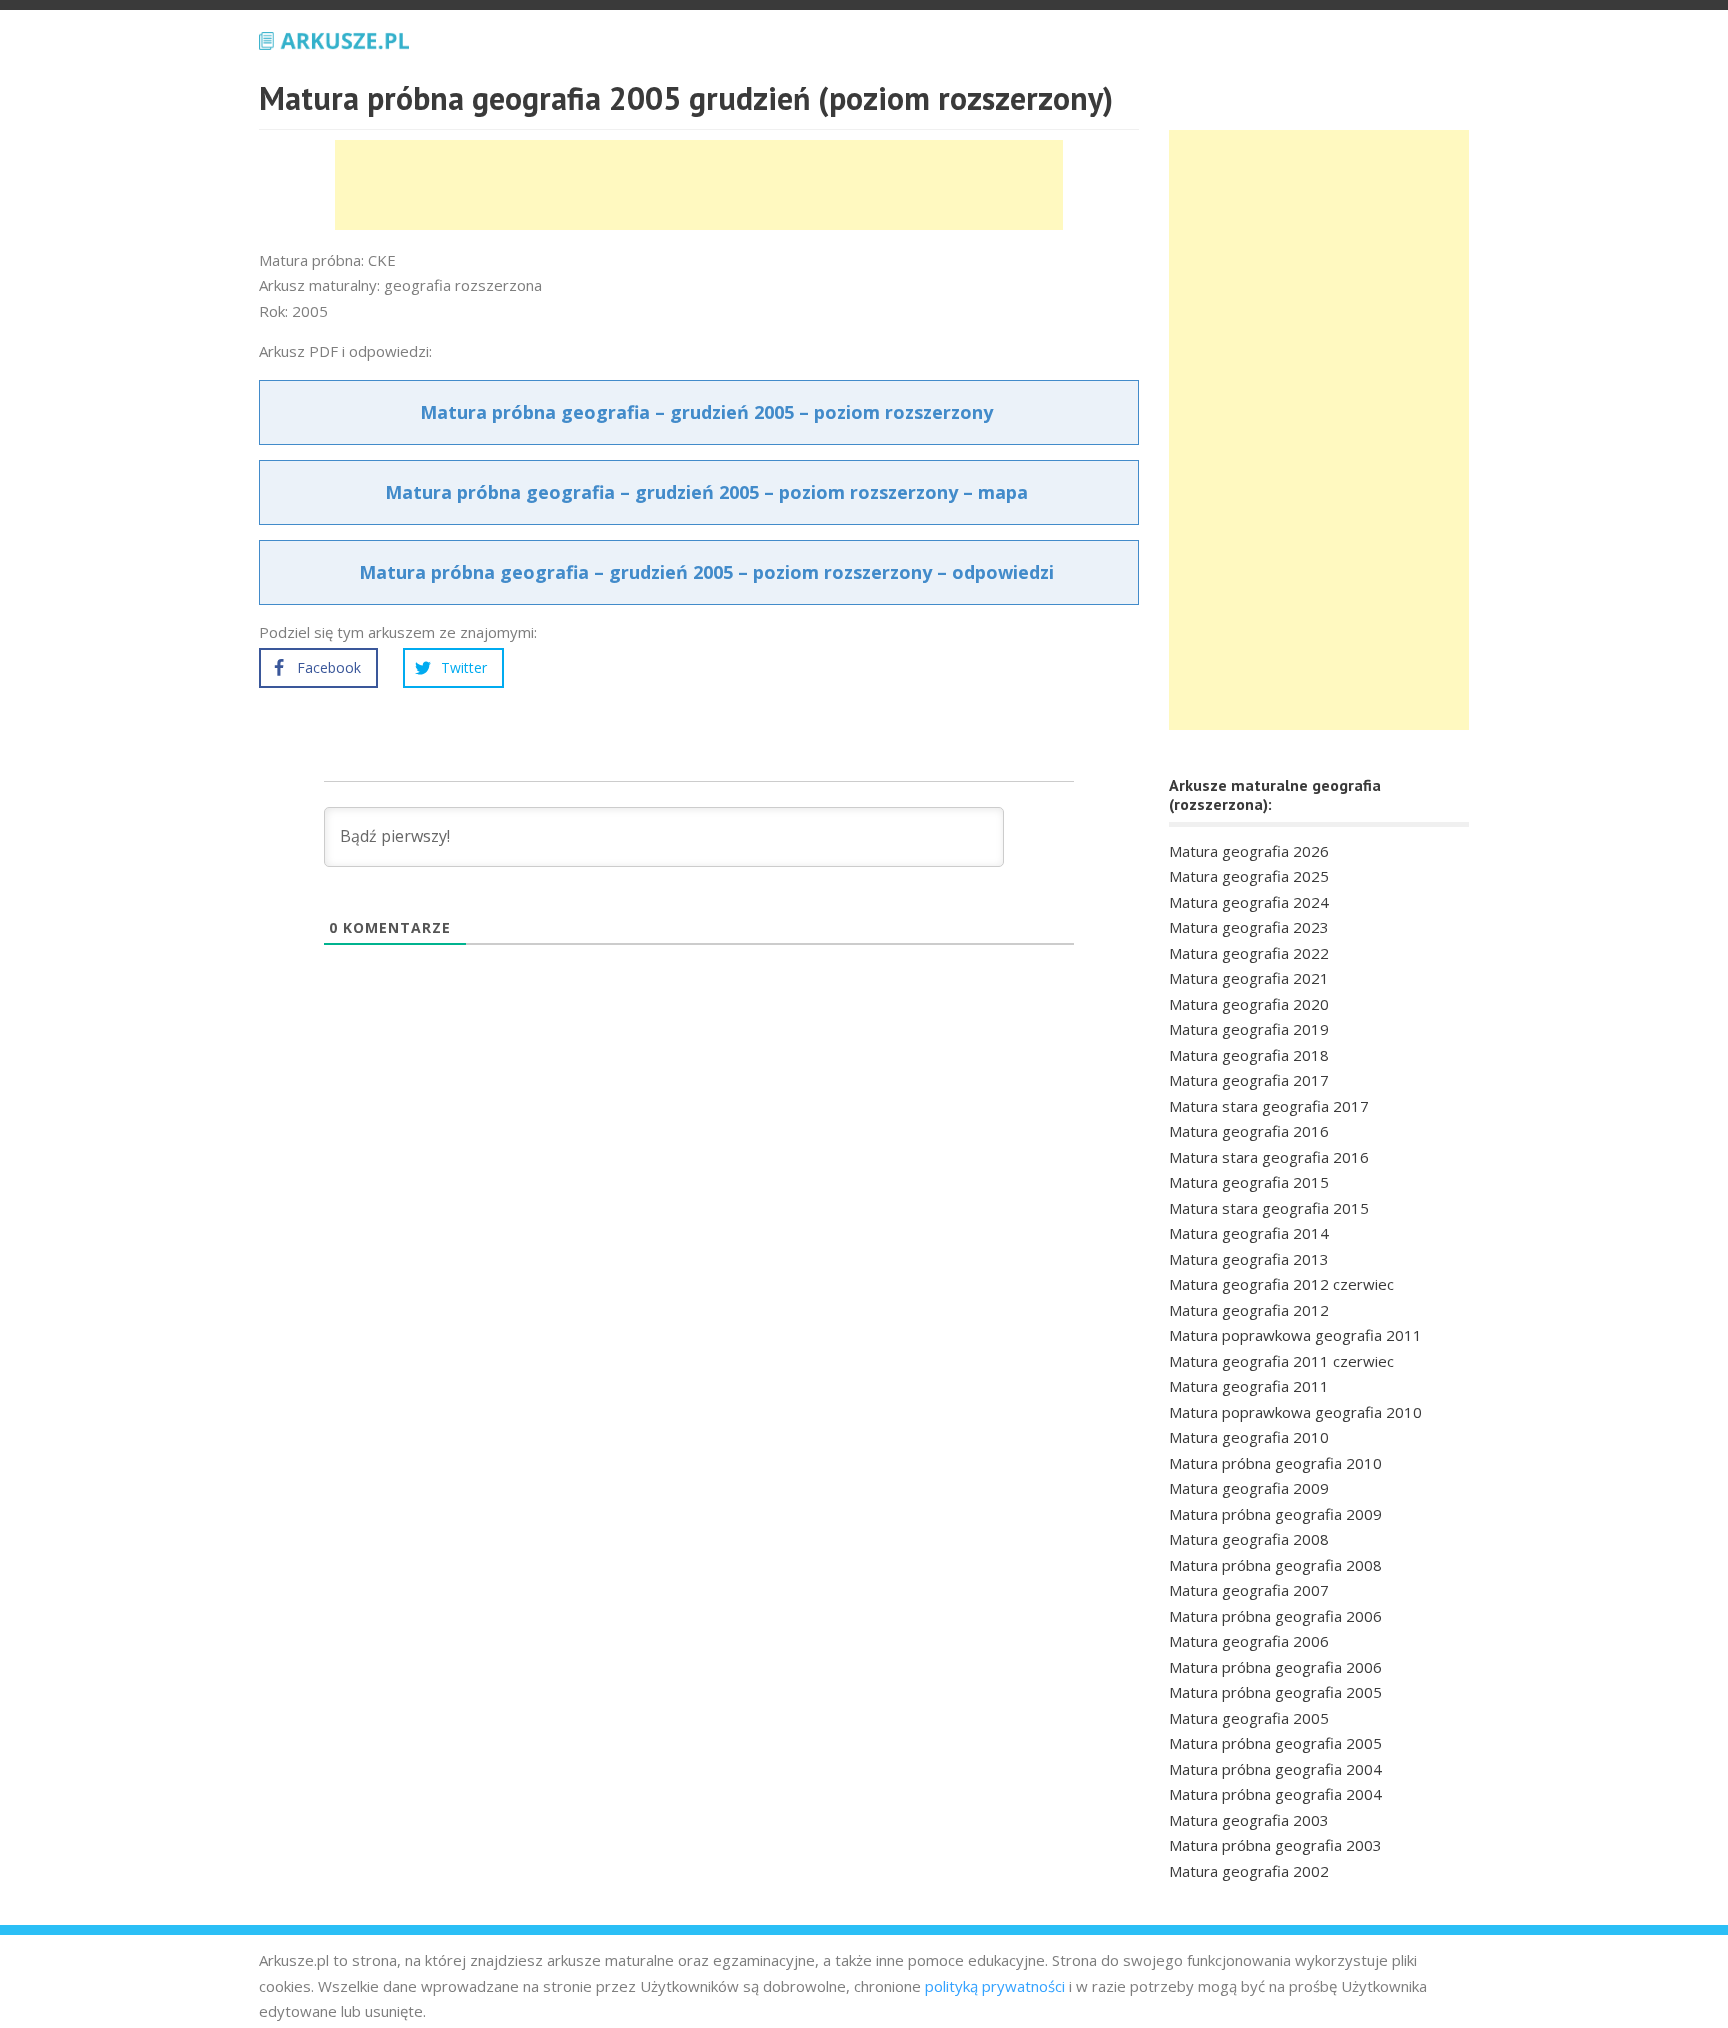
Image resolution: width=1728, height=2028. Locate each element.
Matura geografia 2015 (1249, 1182)
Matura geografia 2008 (1249, 1539)
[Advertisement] (699, 185)
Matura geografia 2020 (1249, 1004)
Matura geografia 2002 (1249, 1871)
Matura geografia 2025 (1249, 876)
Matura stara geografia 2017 (1269, 1106)
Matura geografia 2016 (1249, 1131)
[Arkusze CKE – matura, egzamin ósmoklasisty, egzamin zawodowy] (334, 38)
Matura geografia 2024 (1249, 902)
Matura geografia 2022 (1249, 953)
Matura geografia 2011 (1249, 1386)
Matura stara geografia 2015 (1269, 1208)
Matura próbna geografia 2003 (1275, 1845)
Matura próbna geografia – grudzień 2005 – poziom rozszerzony (706, 412)
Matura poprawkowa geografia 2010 (1295, 1412)
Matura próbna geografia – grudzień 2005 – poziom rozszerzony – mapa (706, 492)
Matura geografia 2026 (1249, 851)
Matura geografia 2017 (1249, 1080)
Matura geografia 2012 (1249, 1310)
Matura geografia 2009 (1249, 1488)
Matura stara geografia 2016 (1269, 1157)
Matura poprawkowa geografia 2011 (1295, 1335)
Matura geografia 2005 (1249, 1718)
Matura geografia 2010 (1249, 1437)
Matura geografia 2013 (1249, 1259)
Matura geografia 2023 (1249, 927)
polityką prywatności (995, 1986)
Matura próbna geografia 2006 (1275, 1616)
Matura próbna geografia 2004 (1275, 1769)
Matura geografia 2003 (1249, 1820)
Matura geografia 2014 (1249, 1233)
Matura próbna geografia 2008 (1275, 1565)
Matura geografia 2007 (1249, 1590)
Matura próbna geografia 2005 (1275, 1692)
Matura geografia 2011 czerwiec (1281, 1361)
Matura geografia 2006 (1249, 1641)
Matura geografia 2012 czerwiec (1281, 1284)
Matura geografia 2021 (1249, 978)
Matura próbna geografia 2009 (1275, 1514)
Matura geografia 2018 (1249, 1055)
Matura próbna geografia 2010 (1275, 1463)
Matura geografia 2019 (1249, 1029)
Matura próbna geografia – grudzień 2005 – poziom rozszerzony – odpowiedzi (706, 572)
